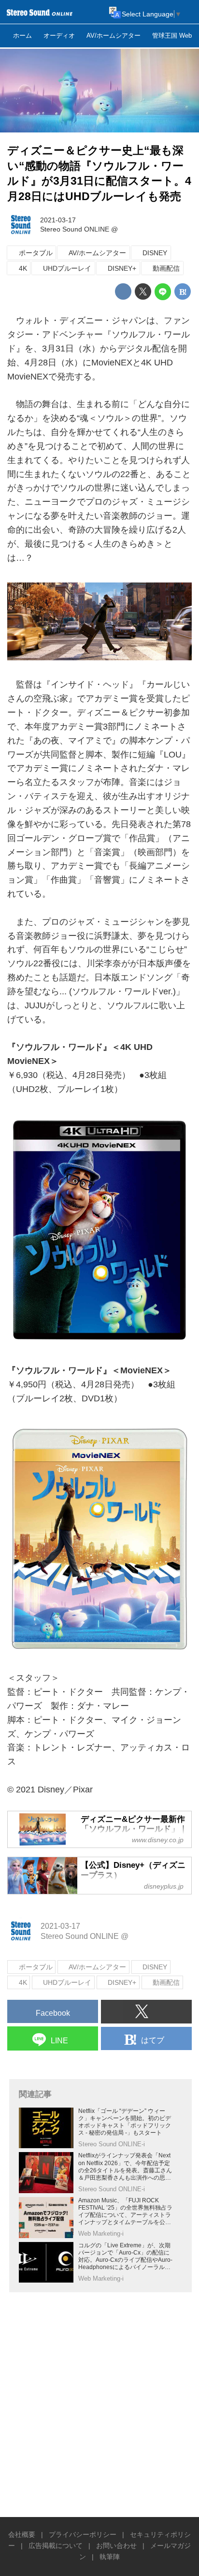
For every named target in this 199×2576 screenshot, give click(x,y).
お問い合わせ (116, 2546)
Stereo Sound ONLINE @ (79, 229)
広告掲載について (56, 2546)
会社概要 (22, 2534)
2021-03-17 (58, 220)
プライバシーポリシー (83, 2534)
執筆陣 (110, 2557)
